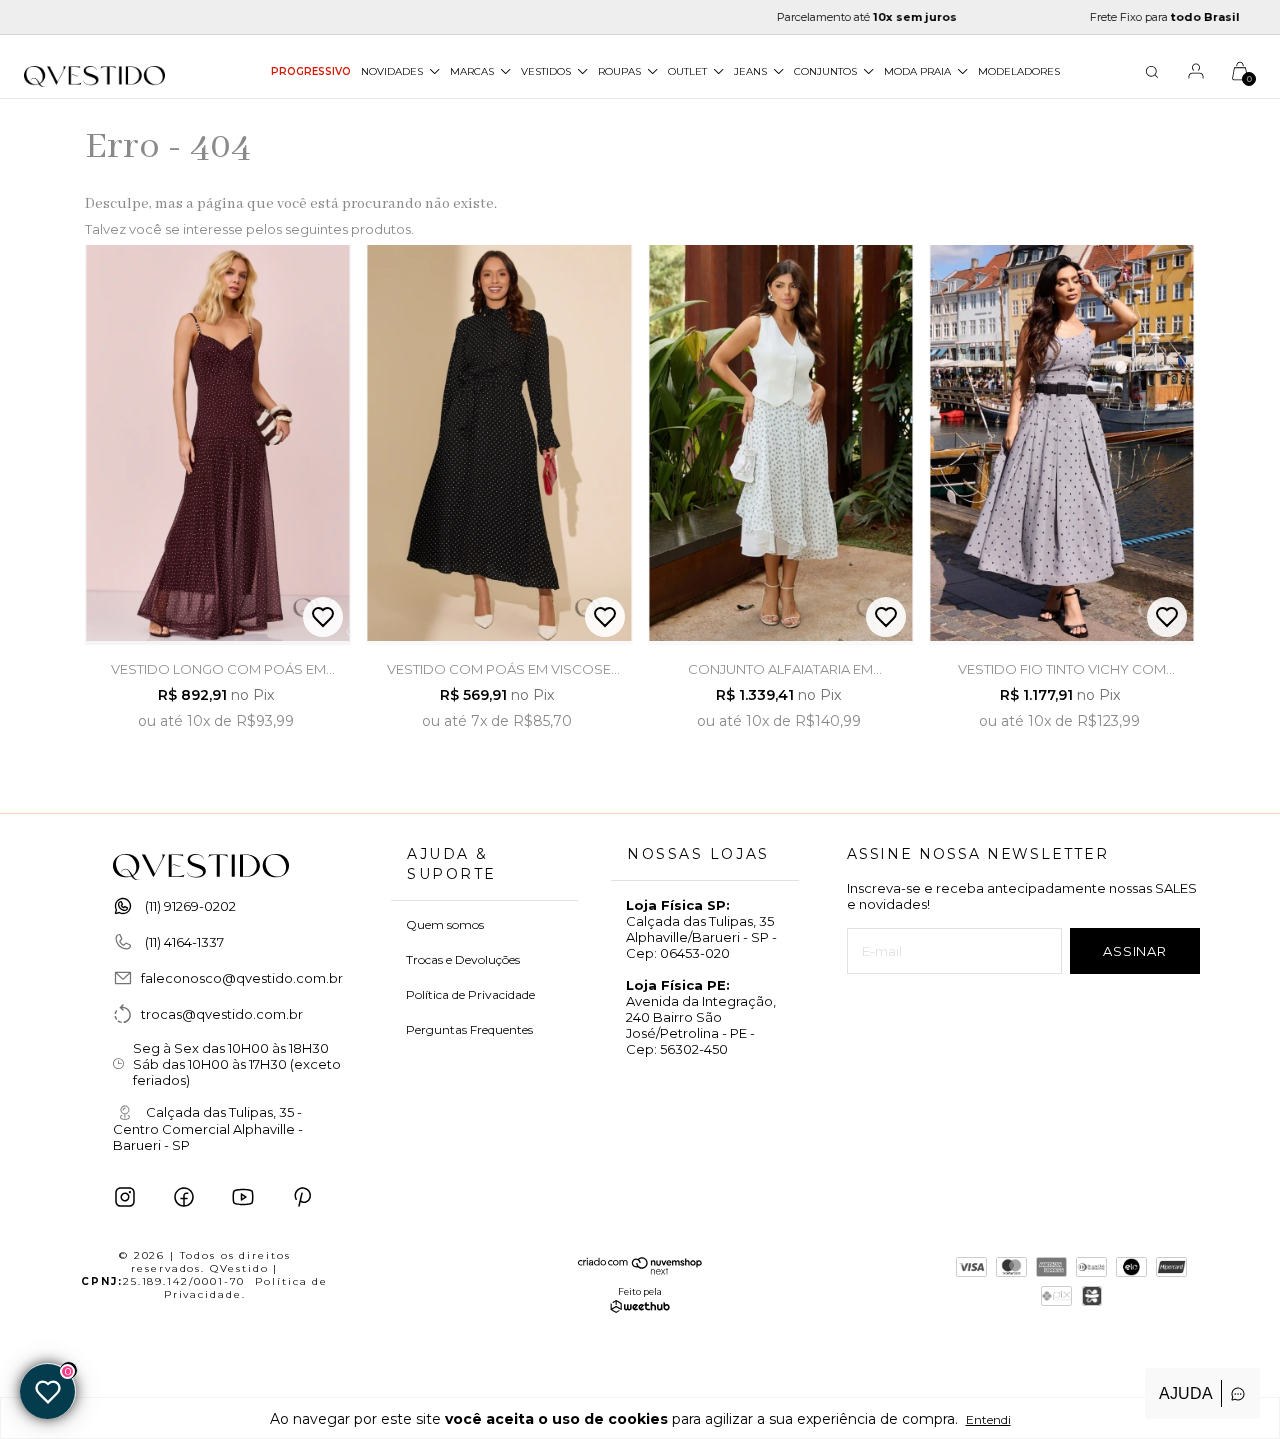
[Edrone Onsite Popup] (640, 719)
